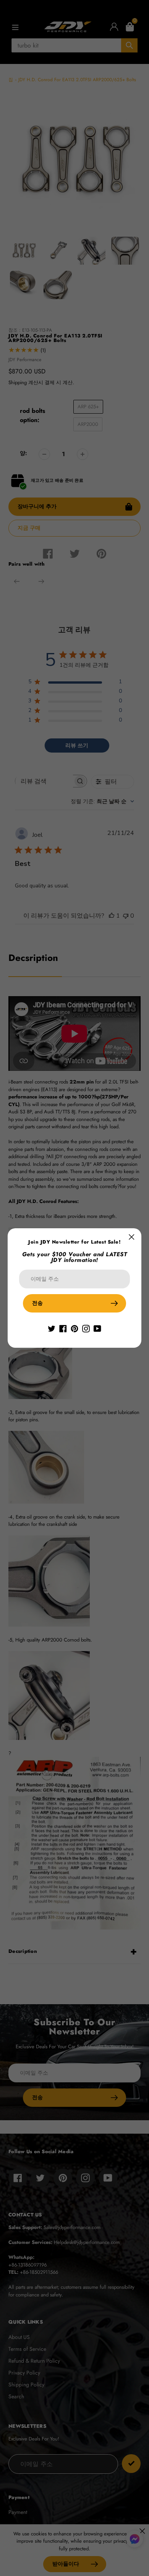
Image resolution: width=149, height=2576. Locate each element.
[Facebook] (63, 1328)
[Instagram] (86, 1328)
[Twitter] (52, 1328)
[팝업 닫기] (132, 1237)
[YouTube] (97, 1328)
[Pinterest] (74, 1328)
